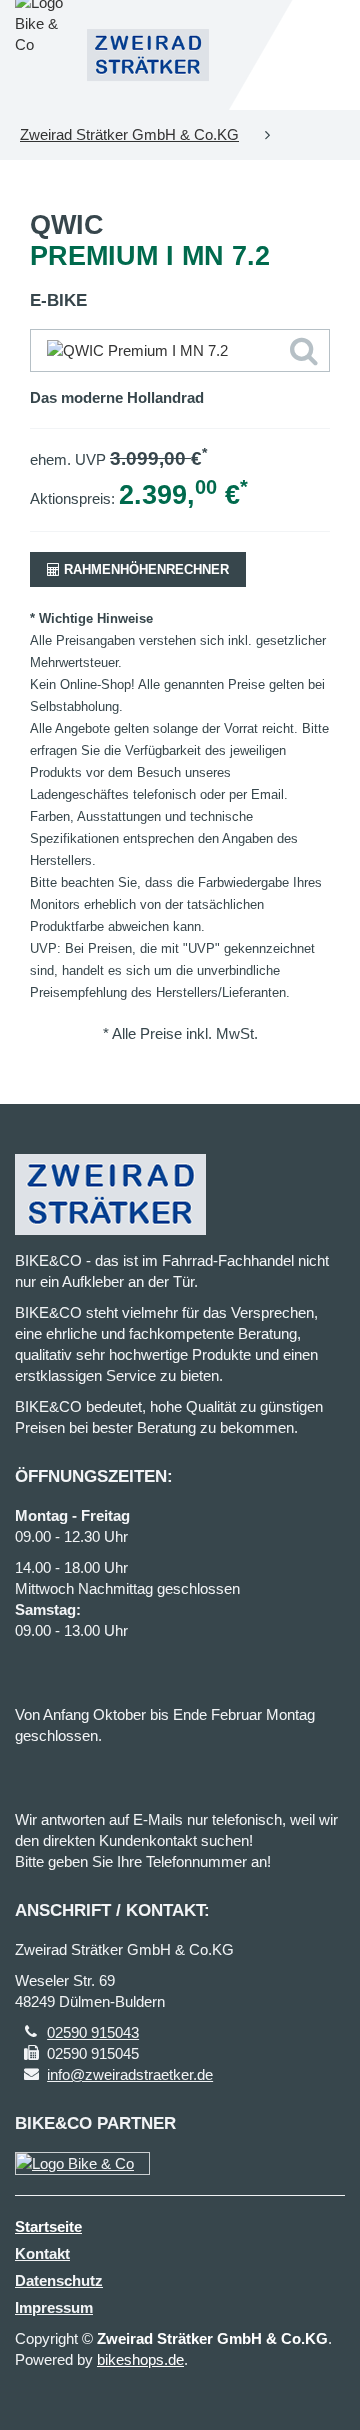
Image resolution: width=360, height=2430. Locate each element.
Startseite (48, 2226)
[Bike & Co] (82, 2163)
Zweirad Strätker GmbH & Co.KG (129, 134)
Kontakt (42, 2253)
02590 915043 (93, 2032)
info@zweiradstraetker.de (130, 2074)
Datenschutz (59, 2280)
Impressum (54, 2307)
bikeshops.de (140, 2359)
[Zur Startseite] (148, 55)
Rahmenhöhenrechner (144, 569)
